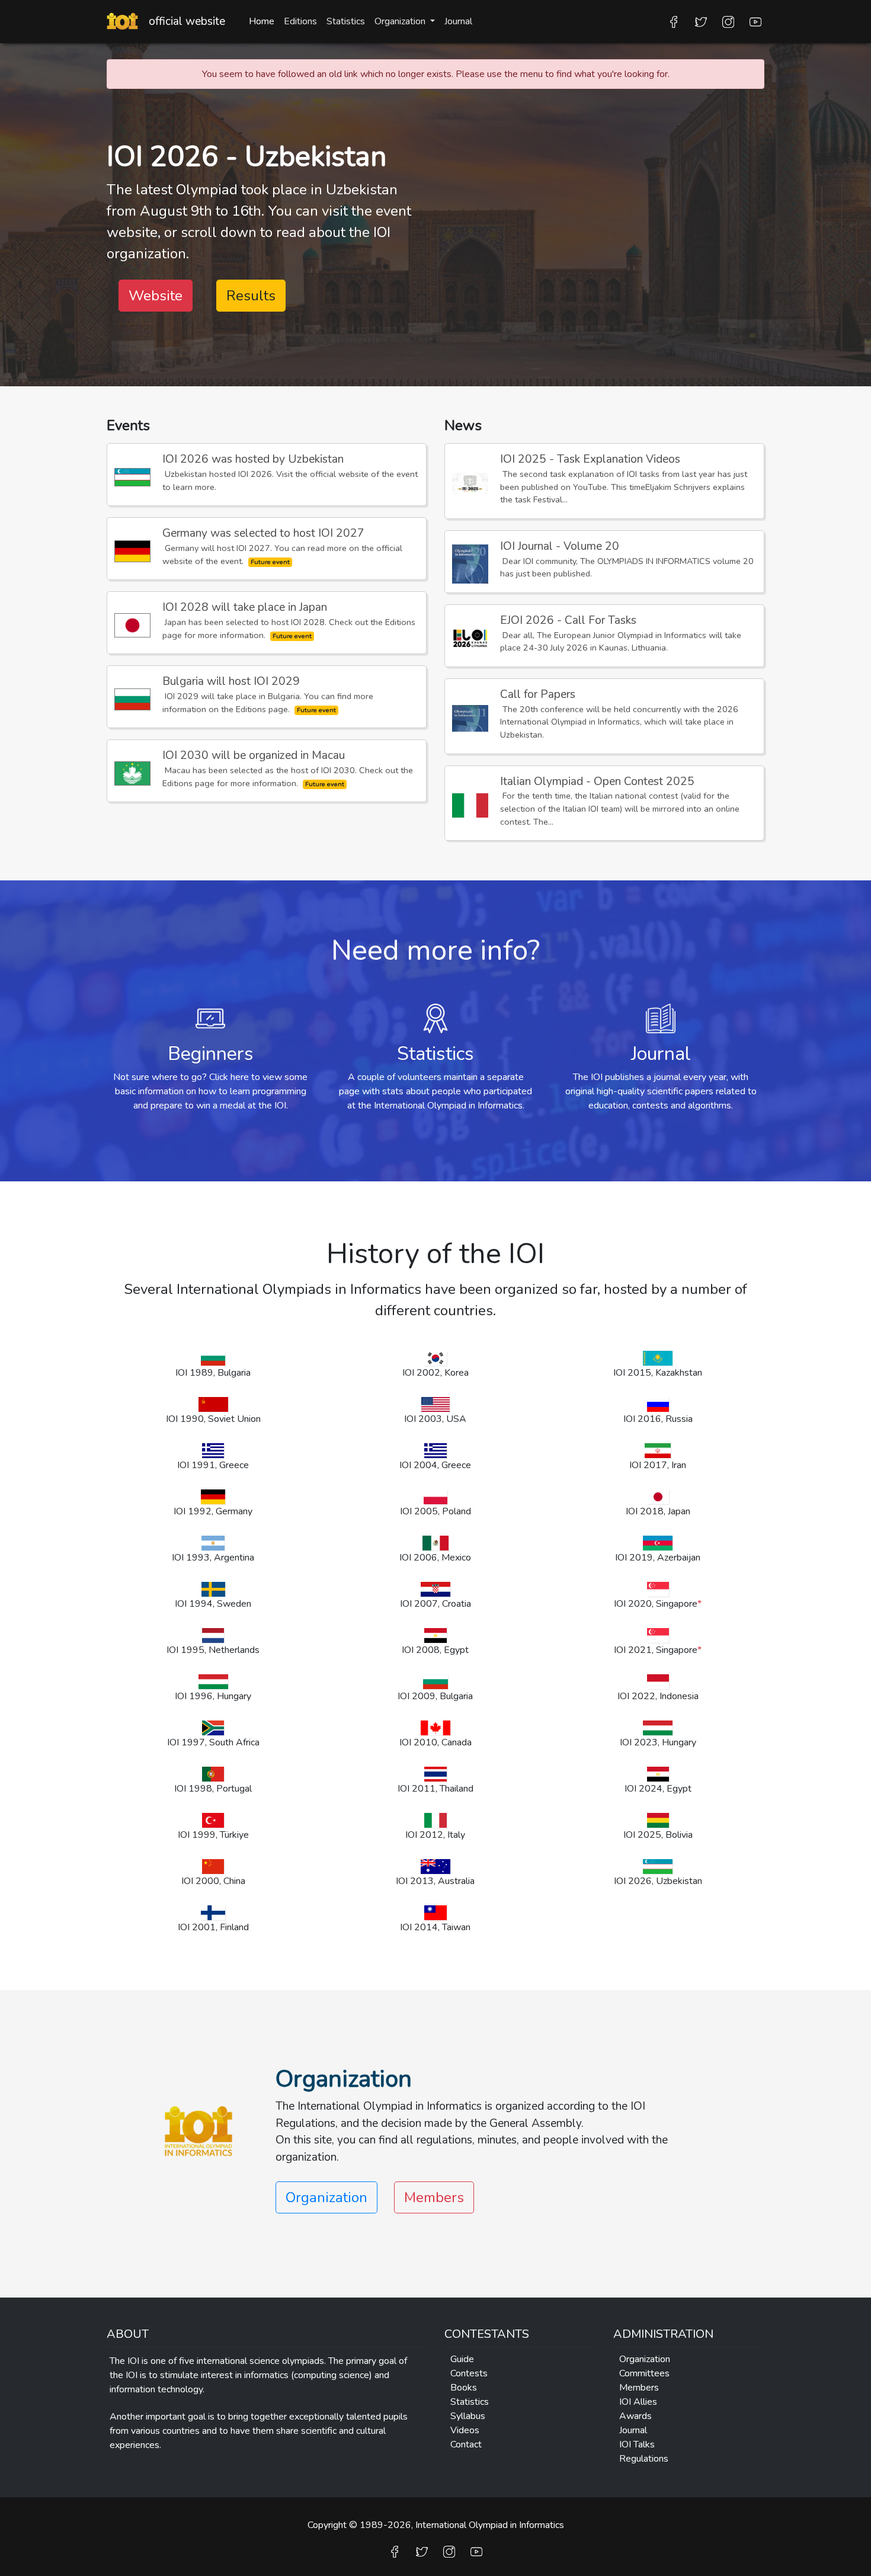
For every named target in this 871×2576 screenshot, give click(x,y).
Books (464, 2388)
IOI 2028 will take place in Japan (245, 607)
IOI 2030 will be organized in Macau (254, 755)
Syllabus (468, 2416)
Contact (466, 2444)
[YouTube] (755, 21)
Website (156, 296)
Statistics (346, 21)
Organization (645, 2359)
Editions (300, 21)
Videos (465, 2430)
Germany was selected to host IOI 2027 (263, 533)
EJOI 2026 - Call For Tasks (568, 620)
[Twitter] (701, 21)
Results (251, 296)
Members (434, 2197)
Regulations (644, 2459)
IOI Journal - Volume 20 (560, 546)
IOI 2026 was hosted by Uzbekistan (253, 459)
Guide (462, 2359)
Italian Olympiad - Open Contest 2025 (597, 781)
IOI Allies (638, 2402)
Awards (635, 2416)
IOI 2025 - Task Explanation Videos (590, 459)
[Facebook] (674, 21)
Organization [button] (401, 21)
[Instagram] (728, 21)
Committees (644, 2373)
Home (262, 21)
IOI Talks (637, 2444)
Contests (469, 2373)
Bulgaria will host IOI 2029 (231, 681)
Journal (458, 21)
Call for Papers (538, 694)
